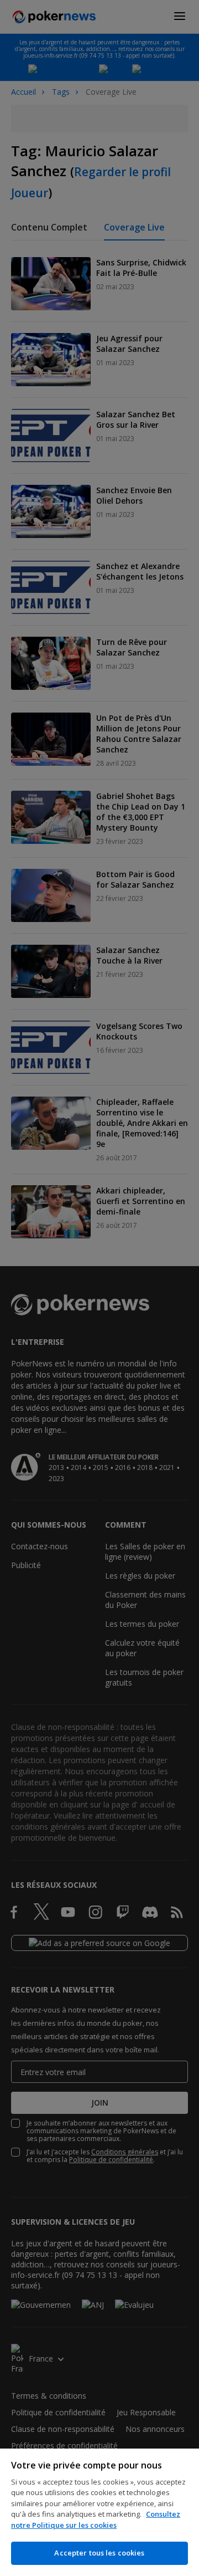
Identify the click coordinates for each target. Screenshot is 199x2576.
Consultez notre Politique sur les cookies (96, 2519)
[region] (99, 2512)
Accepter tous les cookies (99, 2553)
